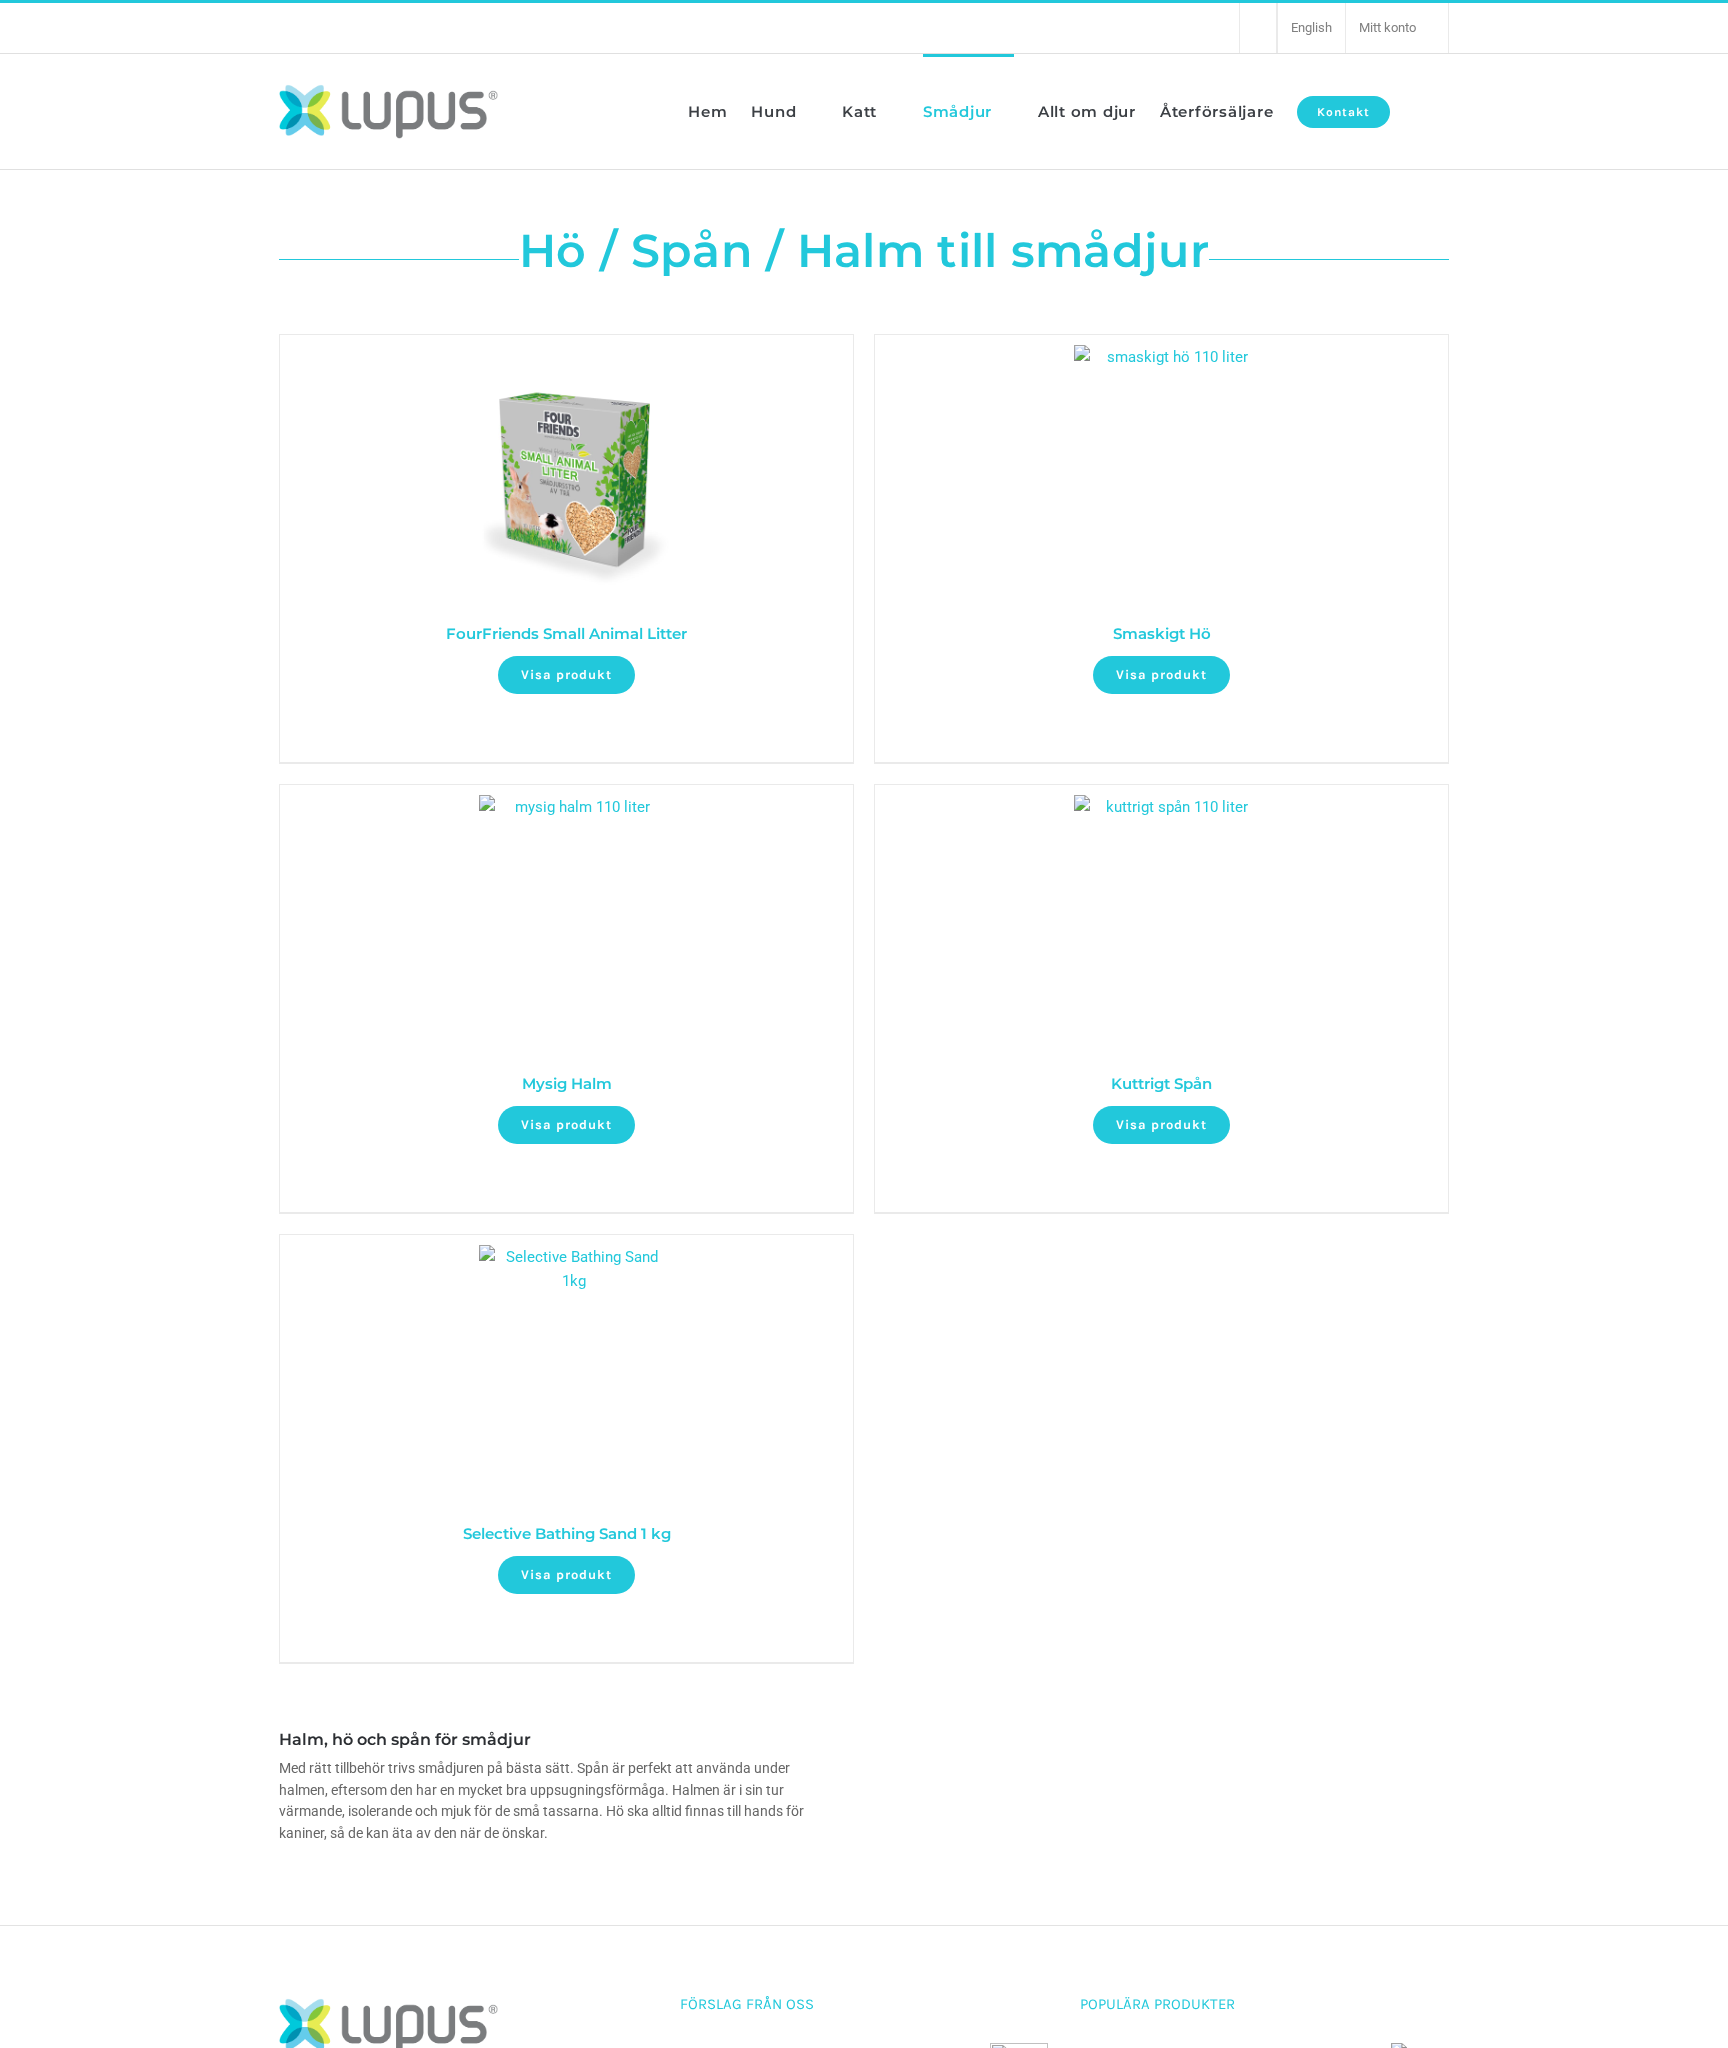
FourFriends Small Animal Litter (566, 633)
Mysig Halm (567, 1083)
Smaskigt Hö (1162, 633)
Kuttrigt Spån (1161, 1083)
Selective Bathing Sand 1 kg (567, 1533)
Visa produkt (566, 674)
